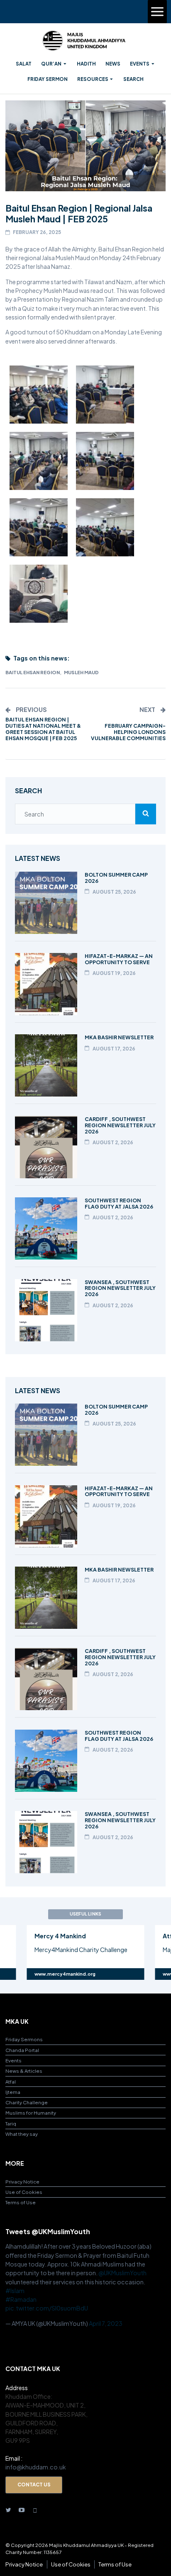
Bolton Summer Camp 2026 (116, 878)
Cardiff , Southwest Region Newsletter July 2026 (120, 1125)
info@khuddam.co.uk (36, 2467)
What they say (22, 2134)
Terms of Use (21, 2202)
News (113, 64)
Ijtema (13, 2092)
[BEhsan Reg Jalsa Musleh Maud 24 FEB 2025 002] (105, 527)
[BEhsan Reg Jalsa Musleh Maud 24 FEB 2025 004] (39, 395)
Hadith (86, 64)
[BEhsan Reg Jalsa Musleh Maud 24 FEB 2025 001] (39, 527)
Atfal (11, 2082)
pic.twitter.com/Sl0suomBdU (47, 2308)
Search (133, 79)
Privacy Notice (22, 2182)
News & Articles (24, 2071)
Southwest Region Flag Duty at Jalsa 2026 (119, 1203)
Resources (93, 79)
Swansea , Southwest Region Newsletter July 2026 (120, 1288)
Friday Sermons (24, 2039)
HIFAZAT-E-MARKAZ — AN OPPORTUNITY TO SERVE (119, 959)
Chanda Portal (22, 2050)
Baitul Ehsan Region (33, 672)
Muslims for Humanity (31, 2113)
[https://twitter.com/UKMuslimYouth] (8, 2509)
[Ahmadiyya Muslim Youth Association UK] (84, 41)
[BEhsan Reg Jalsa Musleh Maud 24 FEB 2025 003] (39, 594)
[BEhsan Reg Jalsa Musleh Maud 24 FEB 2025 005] (105, 395)
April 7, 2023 (106, 2323)
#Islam (15, 2291)
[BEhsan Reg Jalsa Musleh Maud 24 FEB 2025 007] (105, 461)
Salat (24, 64)
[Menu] (157, 12)
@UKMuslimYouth (122, 2273)
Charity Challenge (27, 2102)
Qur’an (51, 64)
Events (140, 64)
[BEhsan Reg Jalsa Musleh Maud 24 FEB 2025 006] (39, 461)
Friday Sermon (48, 79)
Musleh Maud (81, 672)
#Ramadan (21, 2299)
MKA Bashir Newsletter (119, 1037)
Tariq (11, 2124)
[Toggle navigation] (157, 12)
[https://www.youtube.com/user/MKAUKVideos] (22, 2509)
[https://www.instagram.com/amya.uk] (35, 2509)
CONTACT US (34, 2485)
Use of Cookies (24, 2192)
